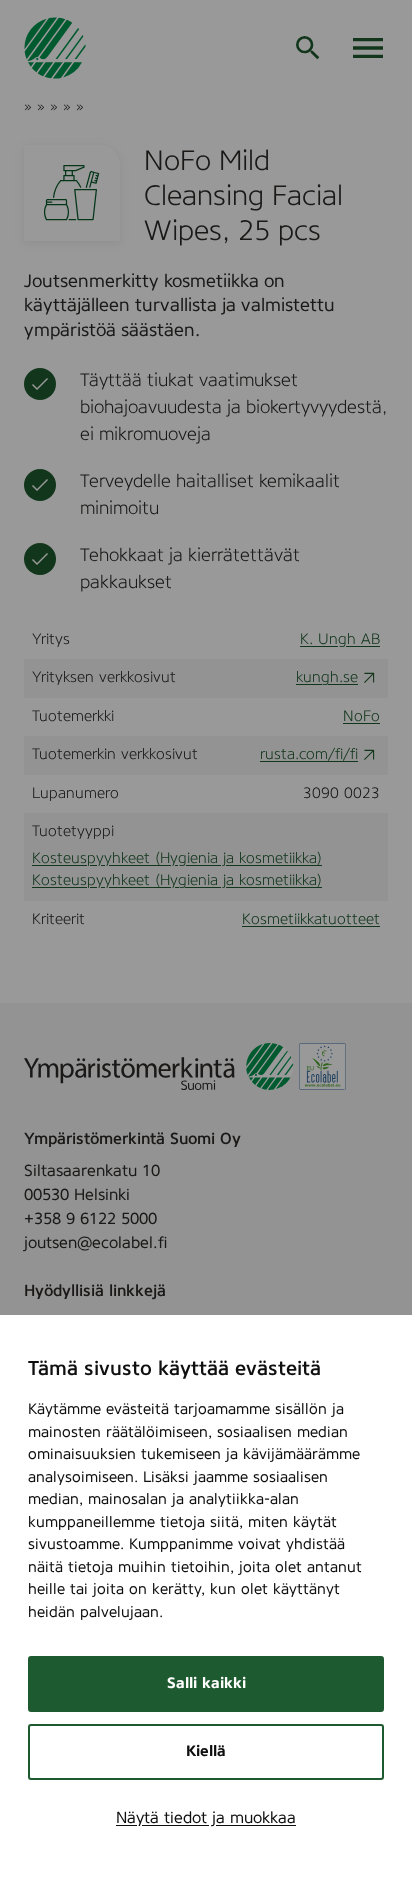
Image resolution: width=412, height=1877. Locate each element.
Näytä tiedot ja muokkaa (206, 1818)
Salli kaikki (206, 1683)
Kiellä (206, 1751)
